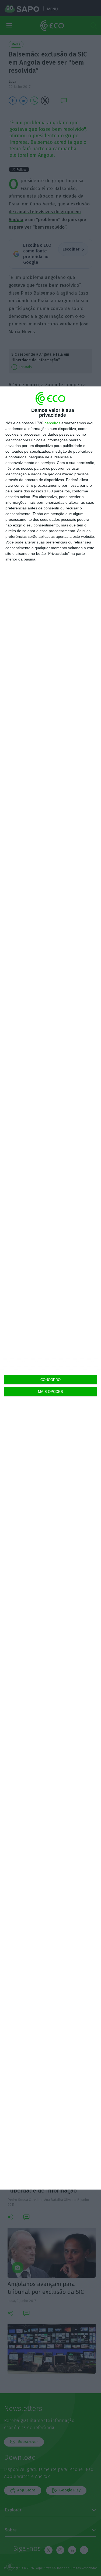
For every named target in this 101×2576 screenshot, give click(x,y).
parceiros (52, 423)
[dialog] (50, 1288)
